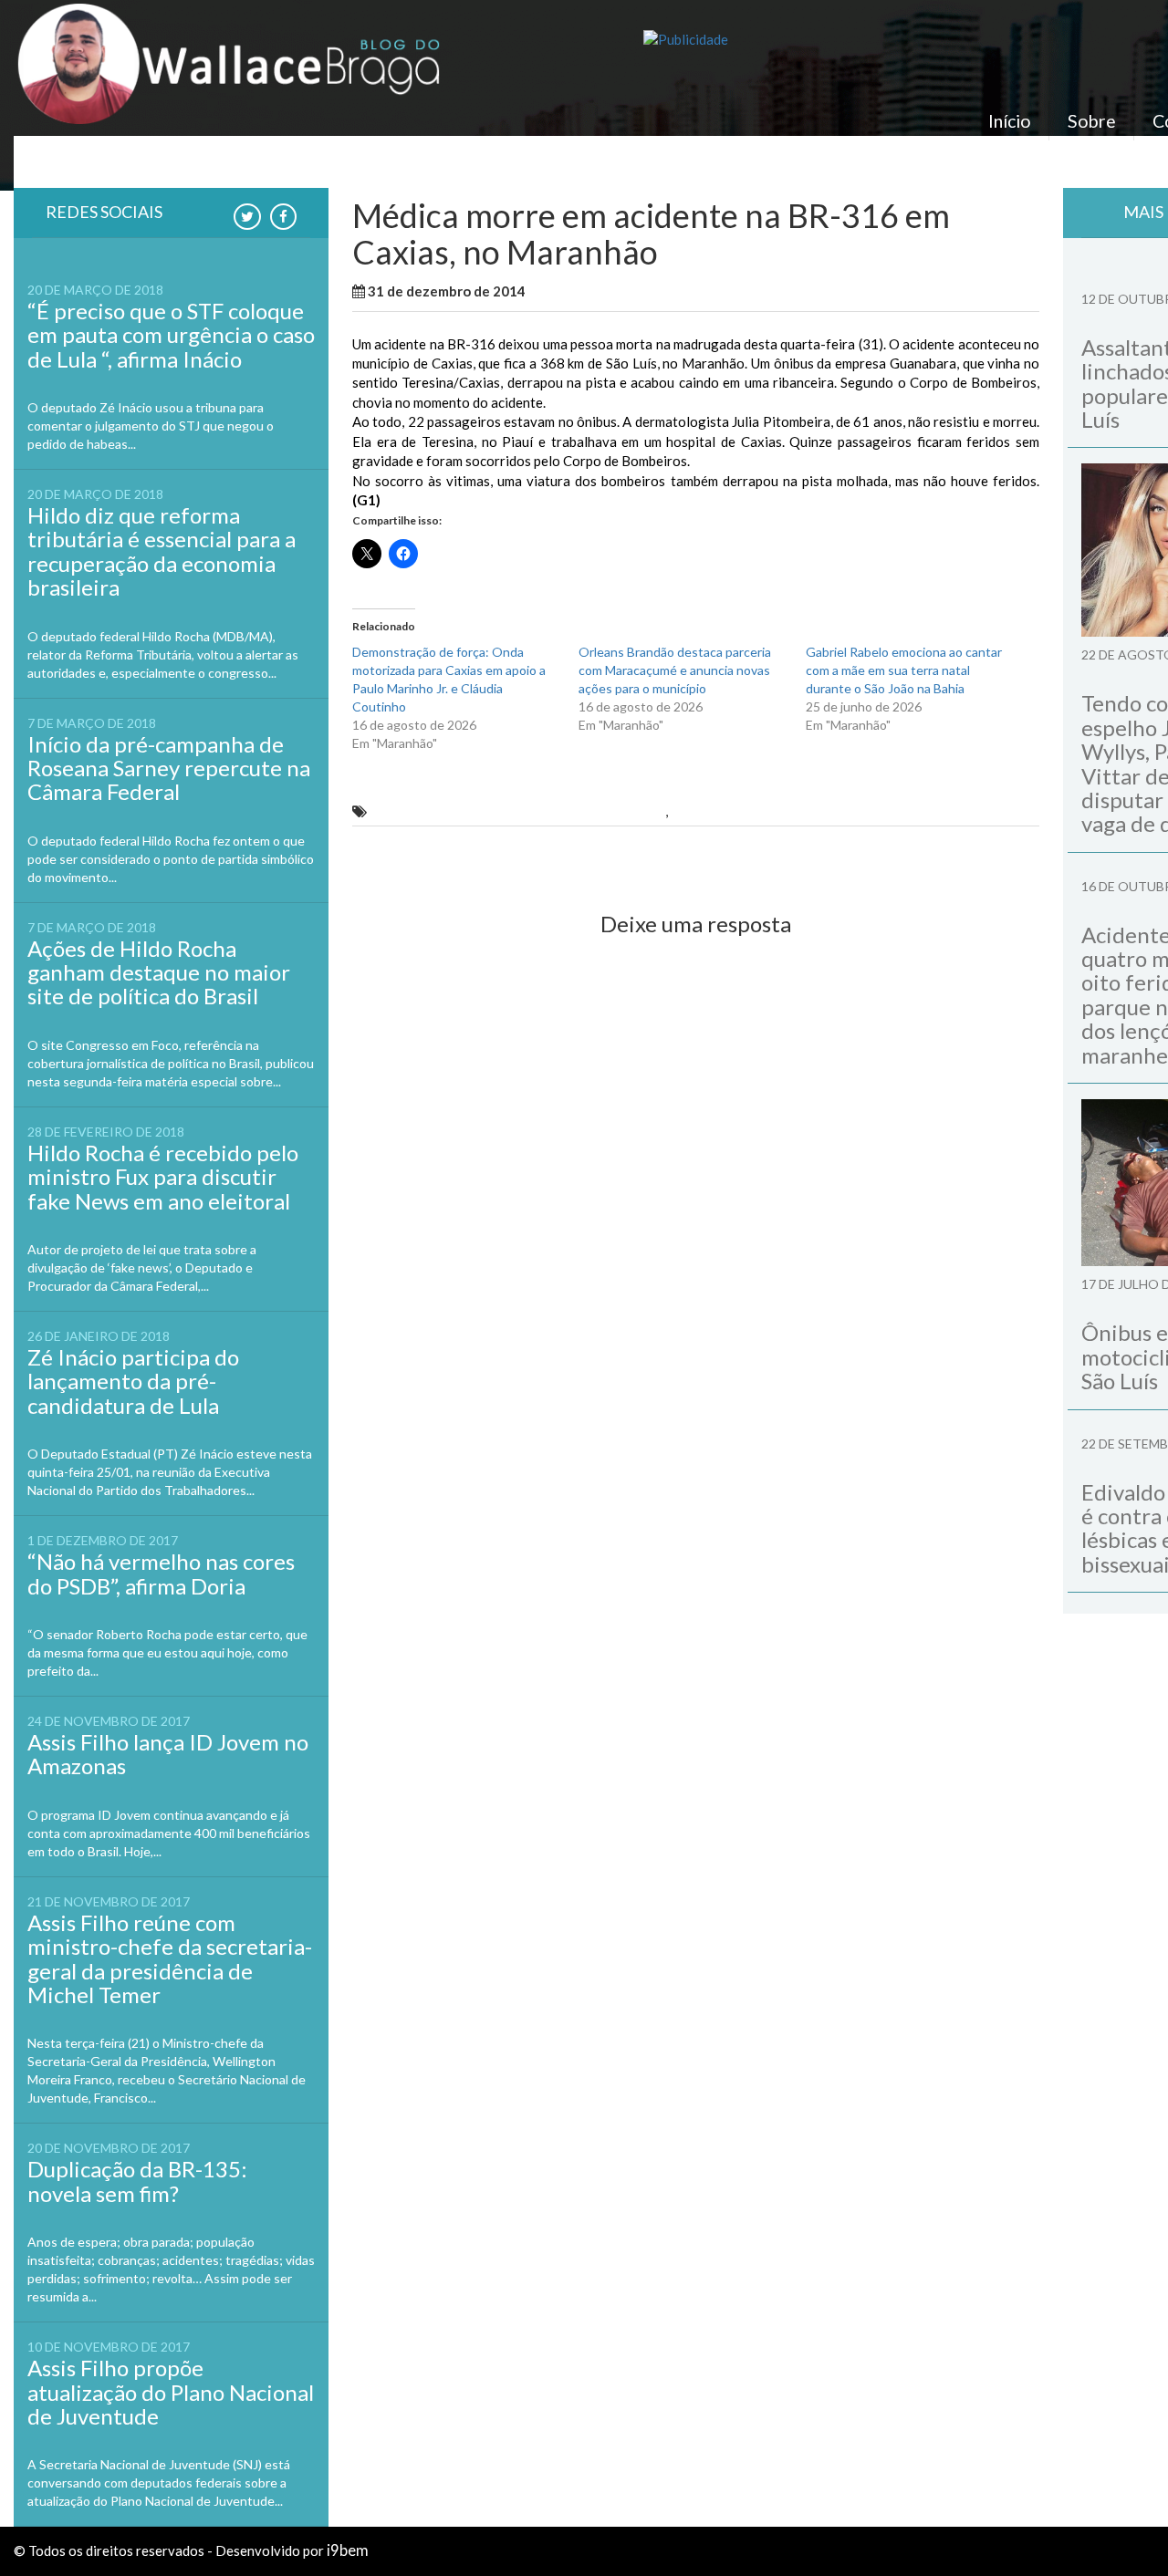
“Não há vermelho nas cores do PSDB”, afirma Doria (161, 1573)
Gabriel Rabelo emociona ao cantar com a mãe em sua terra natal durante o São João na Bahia (904, 670)
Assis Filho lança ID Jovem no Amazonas (168, 1754)
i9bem (348, 2550)
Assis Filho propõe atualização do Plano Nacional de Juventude (171, 2392)
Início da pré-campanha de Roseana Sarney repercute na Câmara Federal (169, 768)
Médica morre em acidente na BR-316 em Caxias (516, 811)
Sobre (1092, 121)
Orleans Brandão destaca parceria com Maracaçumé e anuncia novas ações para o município (675, 670)
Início (1010, 121)
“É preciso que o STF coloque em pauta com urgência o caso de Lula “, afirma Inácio (171, 335)
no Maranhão (715, 811)
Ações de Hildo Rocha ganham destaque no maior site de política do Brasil (159, 972)
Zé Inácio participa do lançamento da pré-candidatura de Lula (133, 1381)
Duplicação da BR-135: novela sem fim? (137, 2181)
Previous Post (412, 857)
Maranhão (639, 291)
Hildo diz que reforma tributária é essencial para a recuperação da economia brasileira (162, 551)
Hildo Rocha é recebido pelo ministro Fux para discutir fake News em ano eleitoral (163, 1177)
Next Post (992, 857)
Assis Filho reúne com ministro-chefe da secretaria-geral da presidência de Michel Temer (170, 1958)
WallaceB (570, 291)
